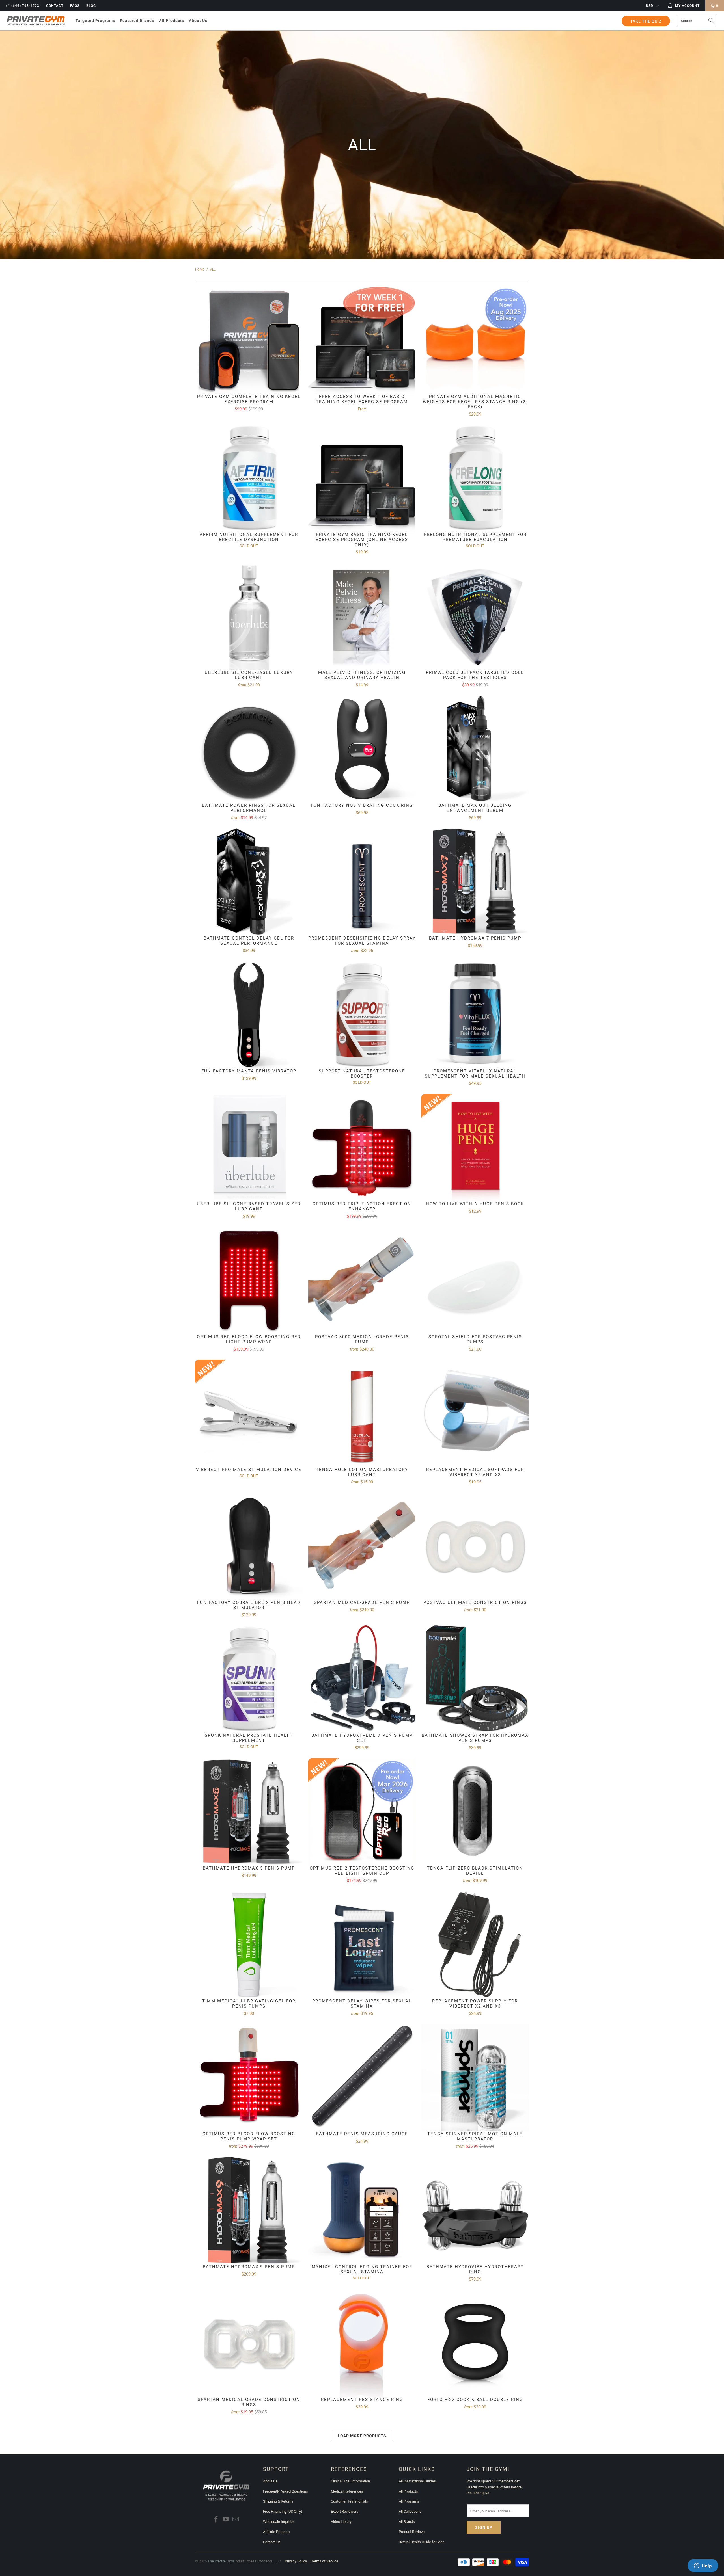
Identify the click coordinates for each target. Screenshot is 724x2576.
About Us (270, 2481)
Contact (55, 6)
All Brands (407, 2522)
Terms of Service (325, 2561)
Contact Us (272, 2542)
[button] (95, 21)
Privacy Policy (296, 2561)
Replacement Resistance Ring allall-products (362, 2350)
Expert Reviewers (345, 2511)
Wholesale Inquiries (279, 2522)
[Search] (711, 21)
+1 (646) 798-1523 (22, 6)
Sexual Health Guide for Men (422, 2542)
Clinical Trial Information (350, 2481)
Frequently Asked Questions (285, 2491)
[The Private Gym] (36, 21)
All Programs (409, 2501)
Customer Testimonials (349, 2501)
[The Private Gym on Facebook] (216, 2520)
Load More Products (362, 2436)
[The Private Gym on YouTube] (226, 2520)
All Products (408, 2491)
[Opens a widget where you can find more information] (703, 2566)
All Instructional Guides (417, 2481)
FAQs (75, 6)
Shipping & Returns (278, 2501)
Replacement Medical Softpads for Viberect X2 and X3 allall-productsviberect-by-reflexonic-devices (475, 1423)
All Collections (410, 2511)
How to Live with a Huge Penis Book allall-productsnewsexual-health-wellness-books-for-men (475, 1154)
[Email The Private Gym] (236, 2520)
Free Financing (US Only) (283, 2511)
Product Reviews (412, 2532)
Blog (91, 6)
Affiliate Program (276, 2532)
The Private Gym (221, 2561)
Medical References (347, 2491)
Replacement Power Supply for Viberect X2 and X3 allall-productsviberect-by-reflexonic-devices (475, 1954)
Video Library (341, 2522)
